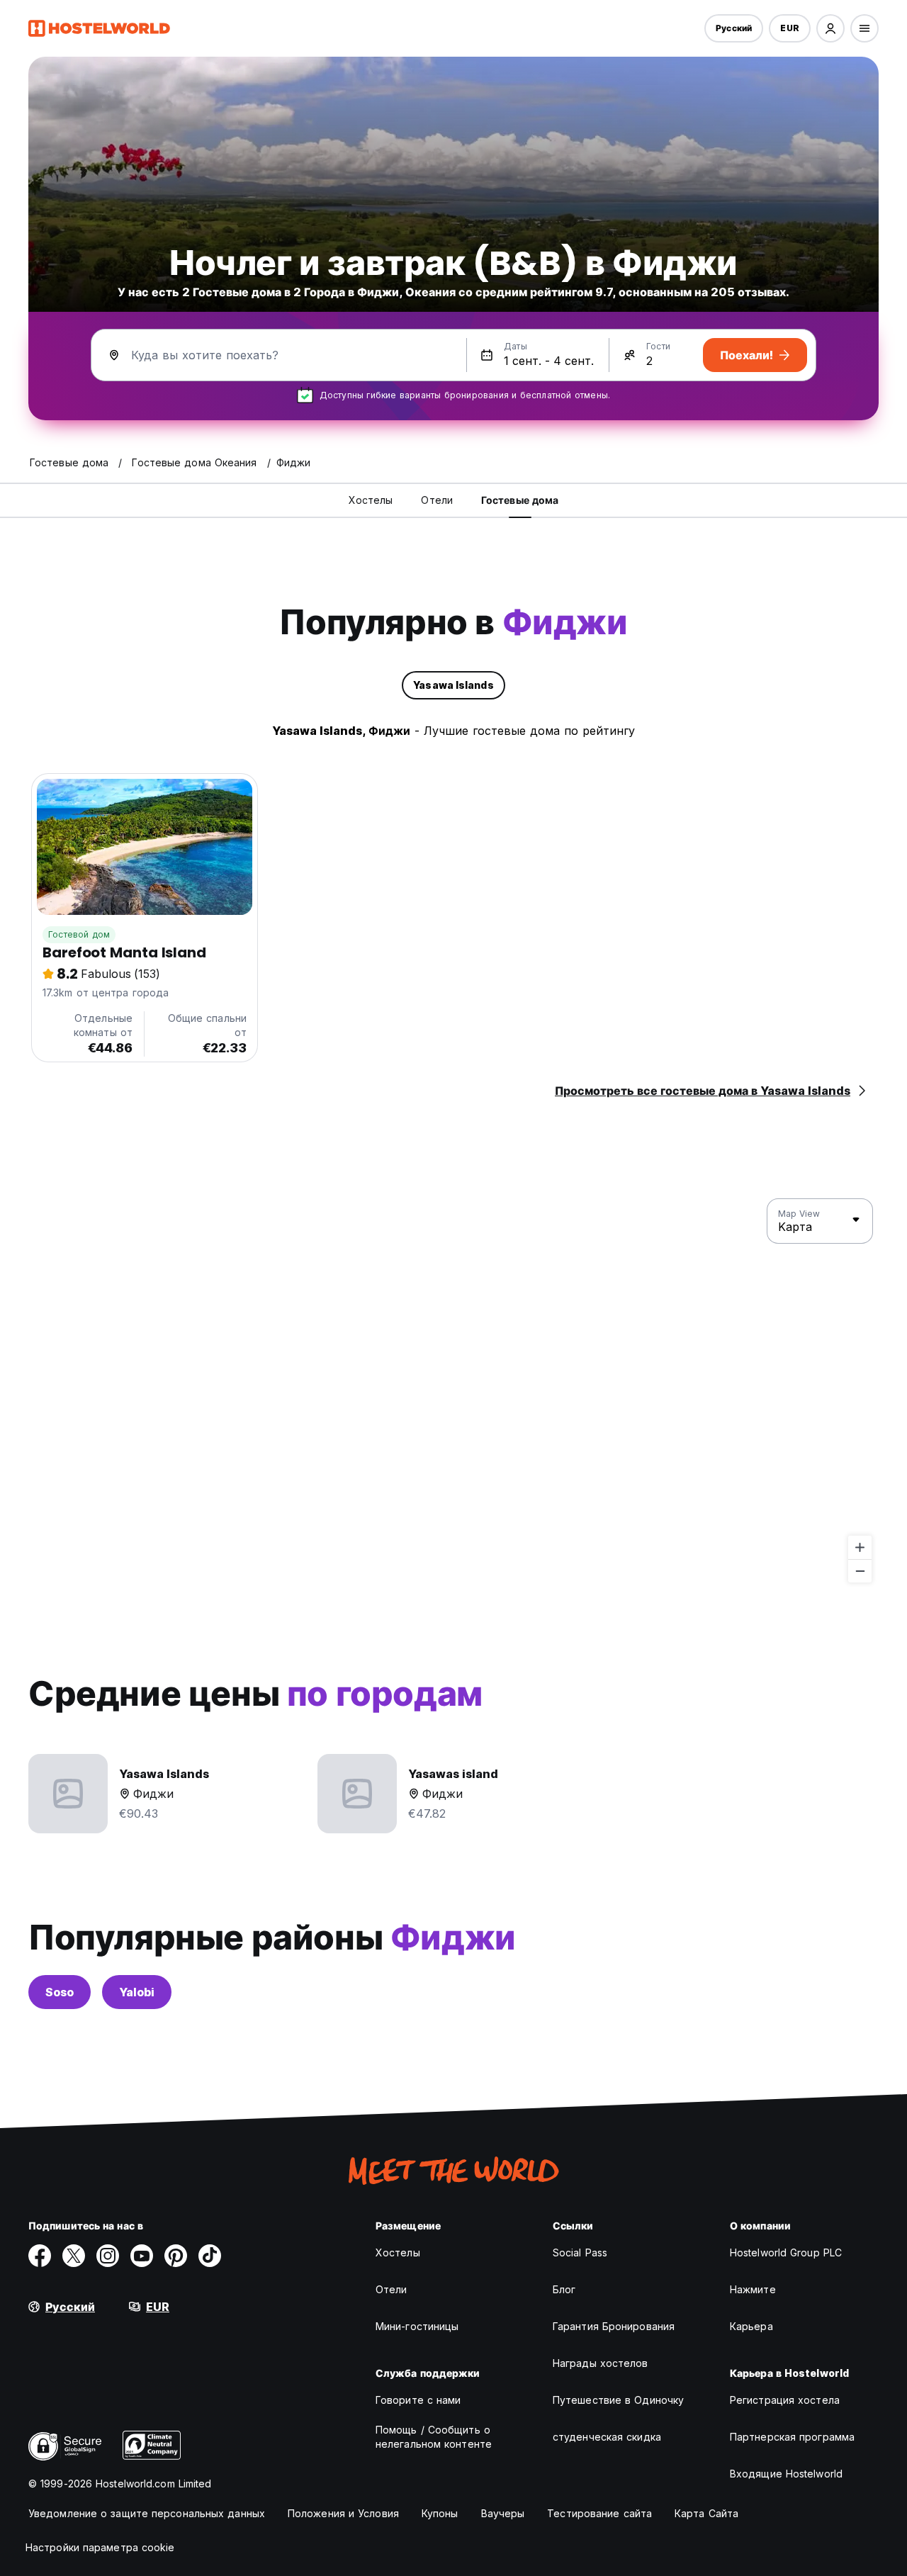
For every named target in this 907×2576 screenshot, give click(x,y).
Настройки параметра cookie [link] (100, 2547)
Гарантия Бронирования (614, 2326)
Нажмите (753, 2289)
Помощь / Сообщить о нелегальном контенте (434, 2437)
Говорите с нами (418, 2400)
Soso (60, 1992)
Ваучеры (503, 2513)
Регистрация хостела (785, 2400)
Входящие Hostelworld (786, 2474)
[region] (453, 1391)
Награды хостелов (601, 2363)
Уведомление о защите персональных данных (147, 2513)
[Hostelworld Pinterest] (176, 2256)
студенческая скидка (607, 2437)
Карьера (751, 2326)
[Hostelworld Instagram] (108, 2256)
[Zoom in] (860, 1547)
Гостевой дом (79, 934)
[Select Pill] (830, 28)
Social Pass (580, 2252)
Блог (564, 2289)
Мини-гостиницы (417, 2326)
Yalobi (137, 1992)
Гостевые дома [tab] (520, 500)
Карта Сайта (706, 2513)
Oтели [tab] (437, 500)
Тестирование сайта (599, 2513)
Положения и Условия (343, 2513)
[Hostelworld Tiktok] (210, 2256)
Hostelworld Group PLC (786, 2252)
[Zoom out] (860, 1571)
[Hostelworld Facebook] (40, 2256)
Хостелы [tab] (371, 500)
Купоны (440, 2513)
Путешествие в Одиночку (618, 2400)
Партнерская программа (792, 2437)
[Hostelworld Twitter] (74, 2256)
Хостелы (398, 2252)
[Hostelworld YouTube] (142, 2256)
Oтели (391, 2289)
